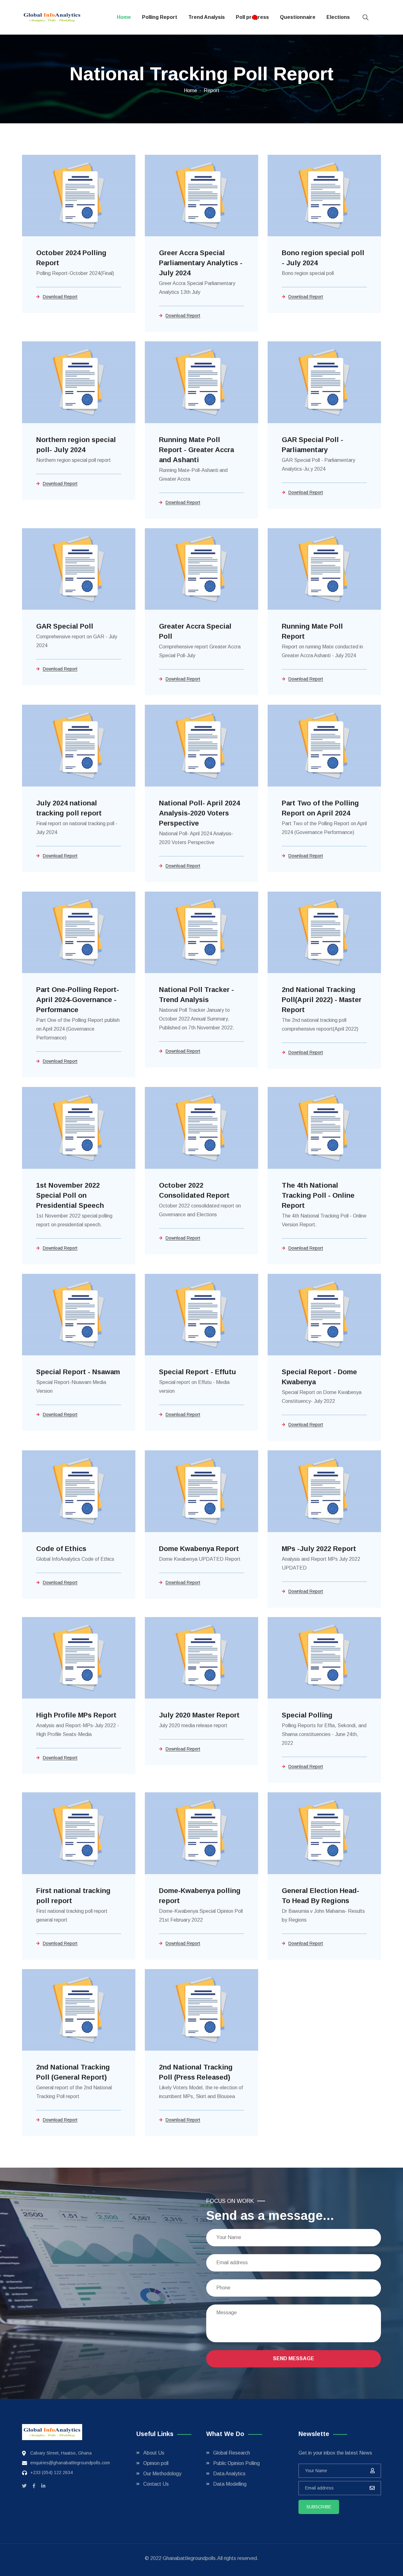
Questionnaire (298, 17)
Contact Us (156, 2484)
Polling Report (160, 17)
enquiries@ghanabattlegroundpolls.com (70, 2463)
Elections (338, 17)
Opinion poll (156, 2463)
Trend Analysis (207, 17)
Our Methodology (162, 2474)
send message (294, 2358)
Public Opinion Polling (236, 2463)
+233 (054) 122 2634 (51, 2472)
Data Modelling (230, 2484)
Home (124, 17)
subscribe (319, 2507)
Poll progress (252, 17)
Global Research (232, 2453)
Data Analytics (229, 2474)
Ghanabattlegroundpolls (189, 2558)
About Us (154, 2453)
